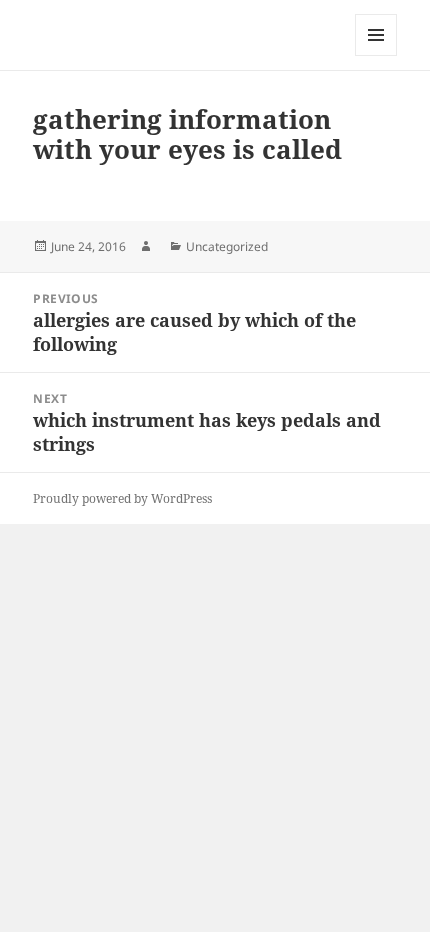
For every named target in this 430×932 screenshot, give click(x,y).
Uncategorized (227, 246)
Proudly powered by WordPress (122, 498)
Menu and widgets (376, 55)
